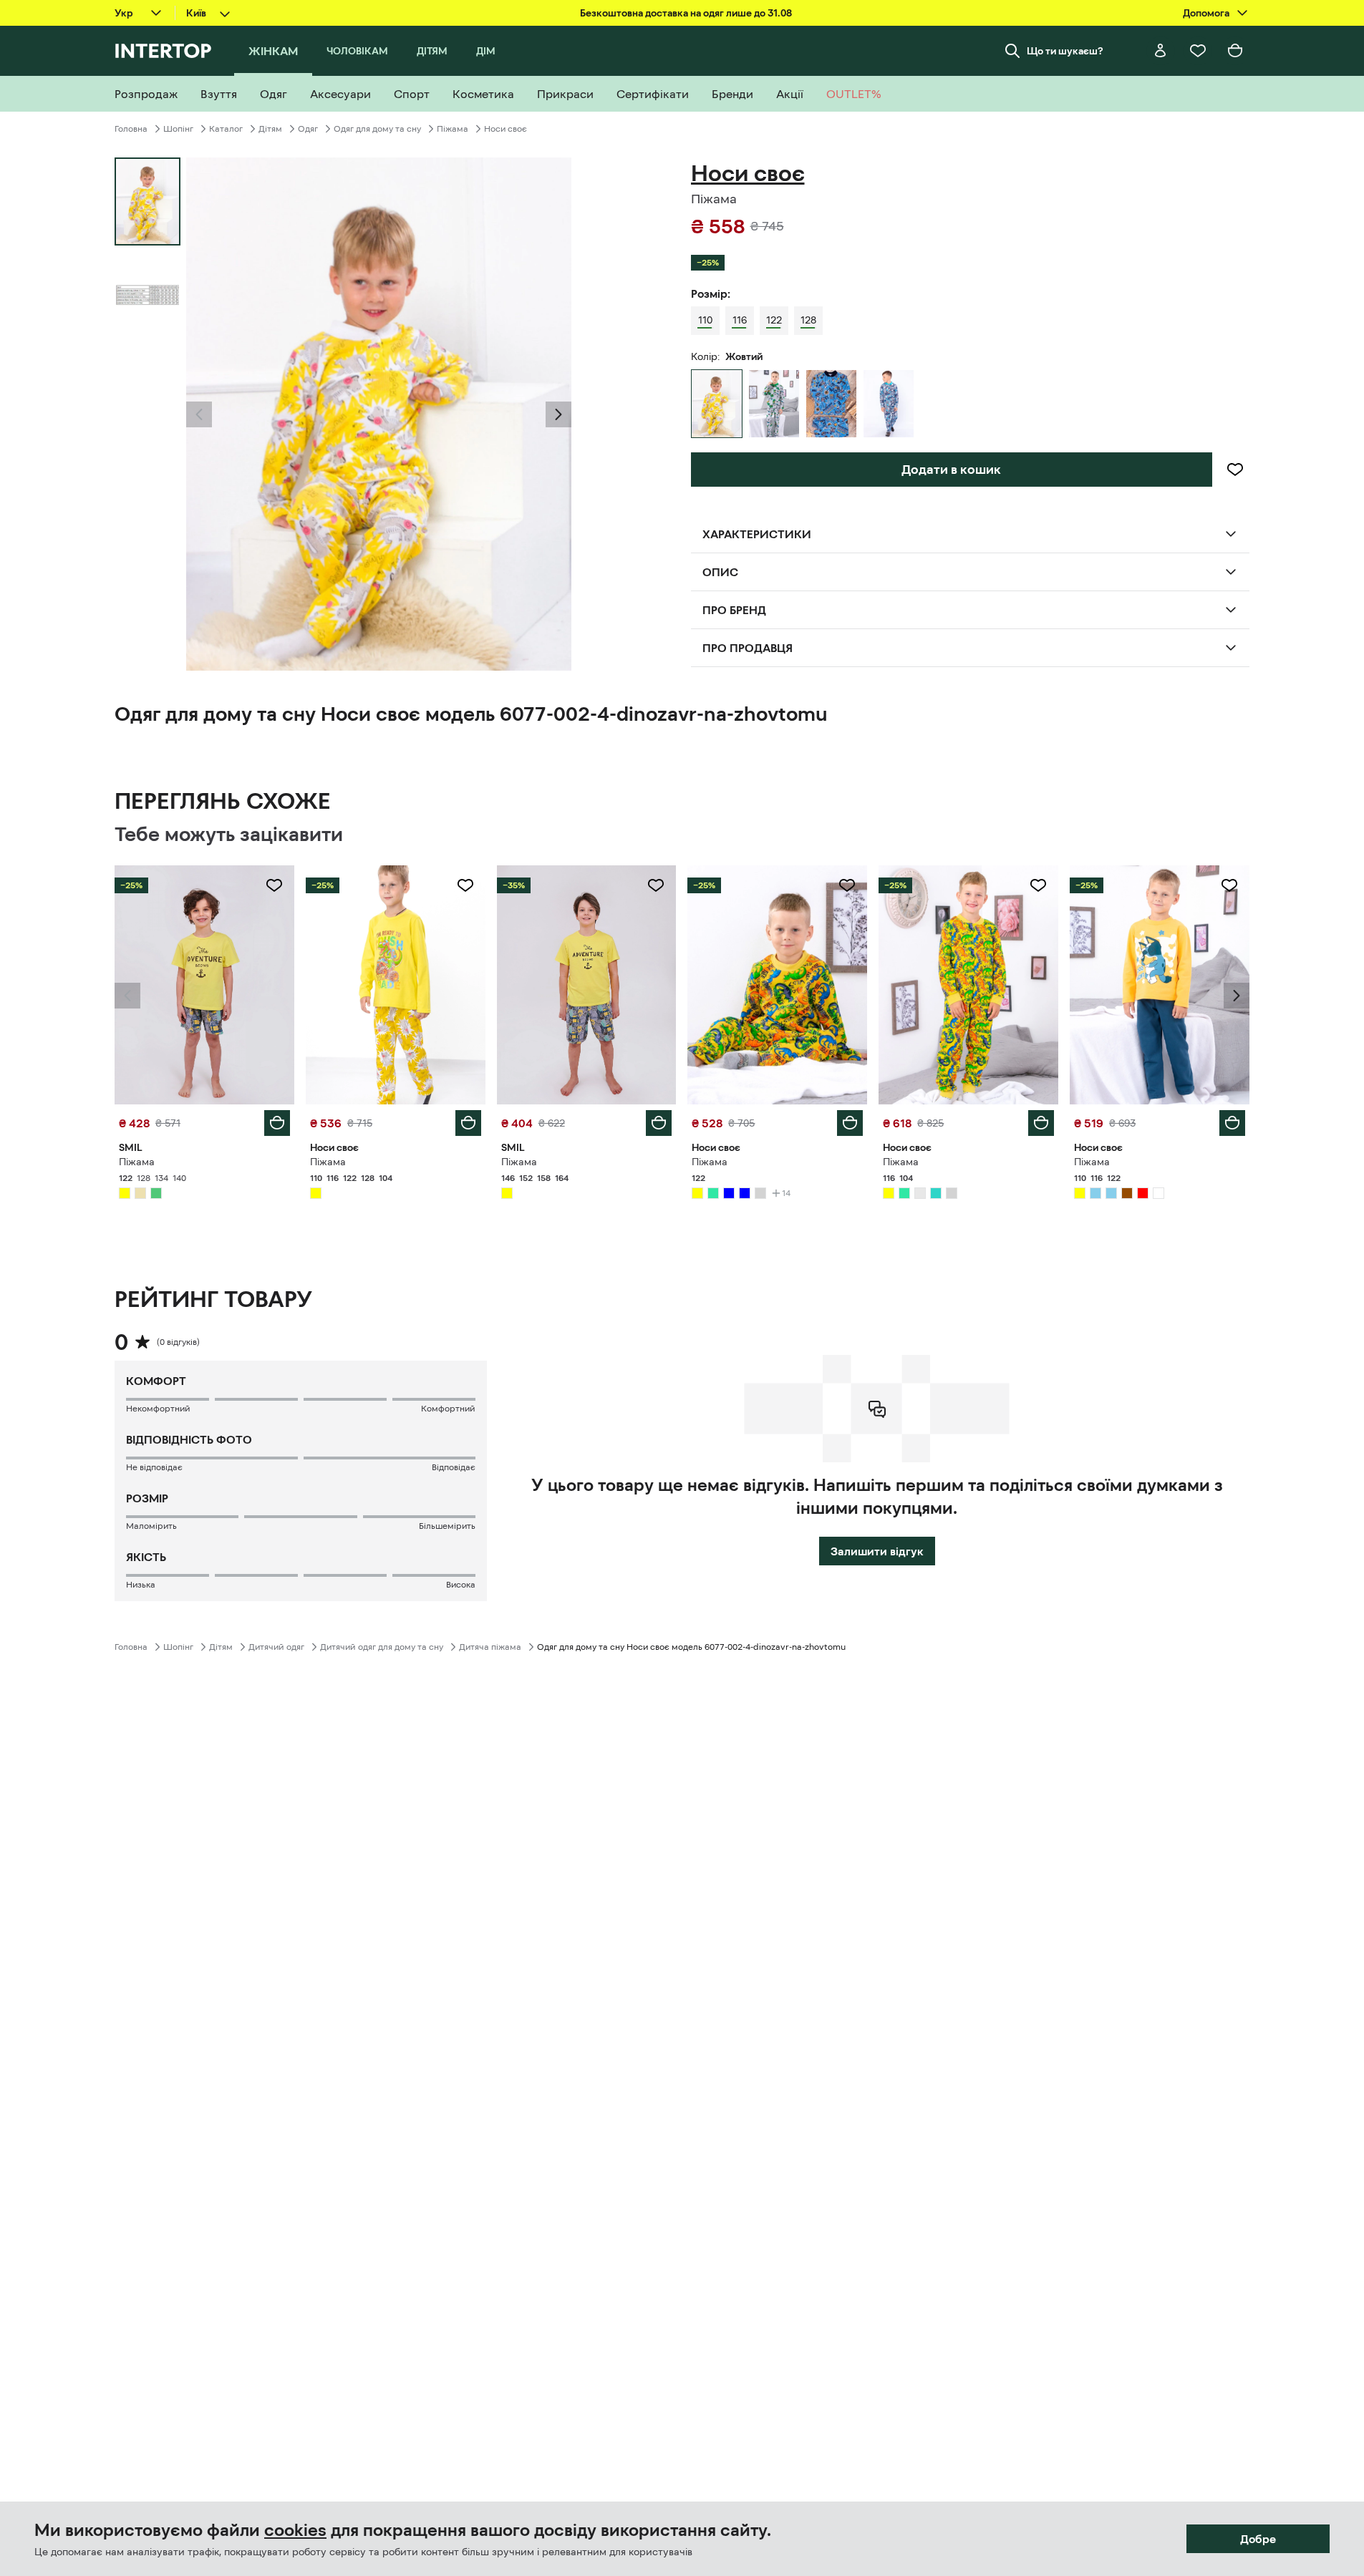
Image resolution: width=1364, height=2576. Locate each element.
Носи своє (506, 129)
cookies (295, 2530)
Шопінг (178, 129)
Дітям (270, 129)
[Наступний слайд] (558, 414)
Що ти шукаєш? (1065, 51)
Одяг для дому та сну (377, 129)
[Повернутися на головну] (163, 51)
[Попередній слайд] (199, 414)
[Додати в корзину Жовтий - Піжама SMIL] (277, 1123)
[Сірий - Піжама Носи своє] (774, 404)
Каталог (226, 129)
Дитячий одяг (276, 1647)
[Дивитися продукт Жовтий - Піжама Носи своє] (396, 985)
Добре (1258, 2539)
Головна (131, 129)
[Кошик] (1235, 51)
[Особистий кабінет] (1161, 51)
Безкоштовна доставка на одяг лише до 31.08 (686, 13)
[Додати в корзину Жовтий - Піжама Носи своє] (468, 1123)
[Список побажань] (1198, 51)
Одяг (308, 129)
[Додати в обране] (1235, 470)
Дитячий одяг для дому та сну (382, 1647)
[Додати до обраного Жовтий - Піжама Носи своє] (465, 885)
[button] (199, 414)
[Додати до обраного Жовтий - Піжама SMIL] (274, 885)
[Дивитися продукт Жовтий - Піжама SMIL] (204, 985)
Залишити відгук (877, 1551)
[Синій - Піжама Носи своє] (831, 404)
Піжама (453, 129)
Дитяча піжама (490, 1647)
